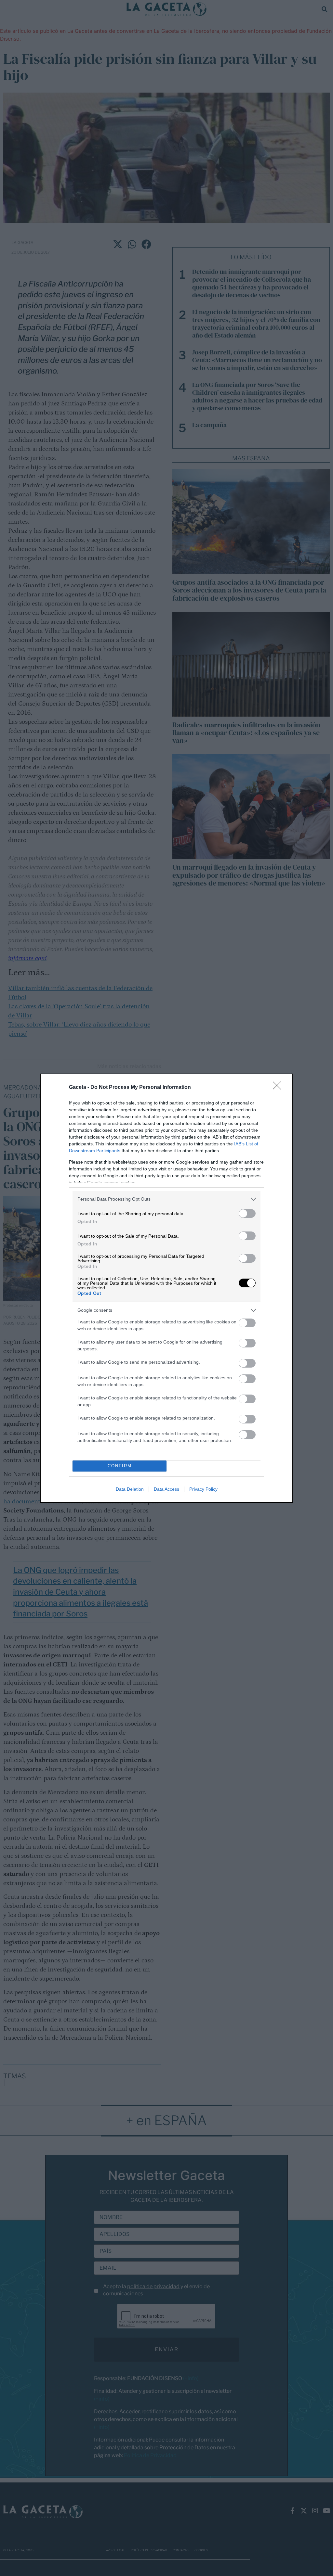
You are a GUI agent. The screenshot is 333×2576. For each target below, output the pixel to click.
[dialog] (166, 1288)
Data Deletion (130, 1489)
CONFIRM (120, 1466)
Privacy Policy (203, 1489)
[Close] (279, 1088)
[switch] (247, 1213)
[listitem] (166, 1199)
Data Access (166, 1489)
